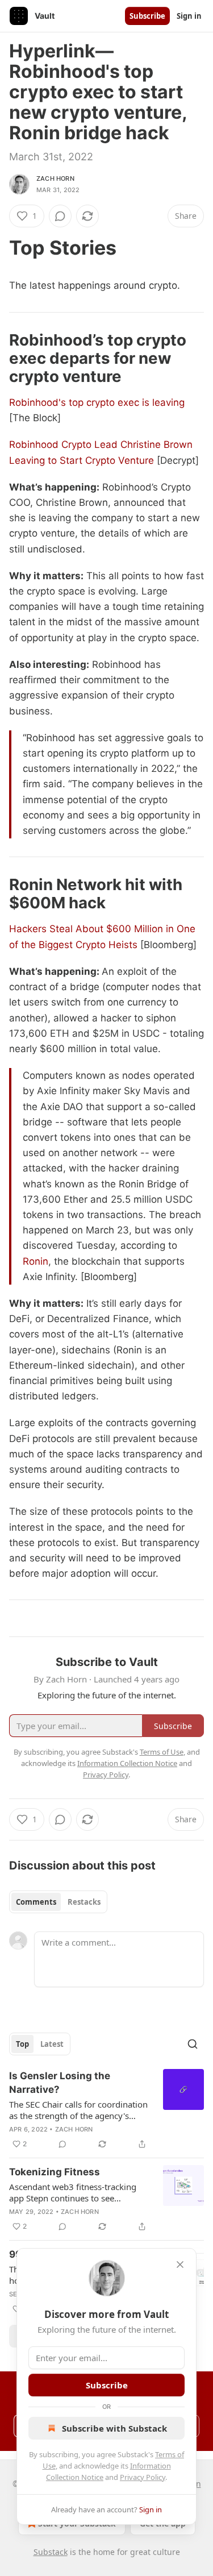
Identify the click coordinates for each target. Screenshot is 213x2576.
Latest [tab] (52, 2044)
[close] (180, 2265)
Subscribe (147, 16)
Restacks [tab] (84, 1902)
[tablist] (58, 1902)
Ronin (35, 1261)
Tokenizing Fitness (55, 2172)
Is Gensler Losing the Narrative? (60, 2083)
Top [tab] (22, 2044)
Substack (51, 2552)
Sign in (189, 16)
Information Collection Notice (127, 1763)
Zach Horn (55, 178)
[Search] (193, 2044)
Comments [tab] (36, 1902)
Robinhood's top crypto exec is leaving (97, 402)
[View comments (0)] (60, 216)
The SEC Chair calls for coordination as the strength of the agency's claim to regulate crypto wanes (78, 2110)
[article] (106, 2110)
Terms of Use (162, 1752)
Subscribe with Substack (114, 2428)
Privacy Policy (143, 2477)
